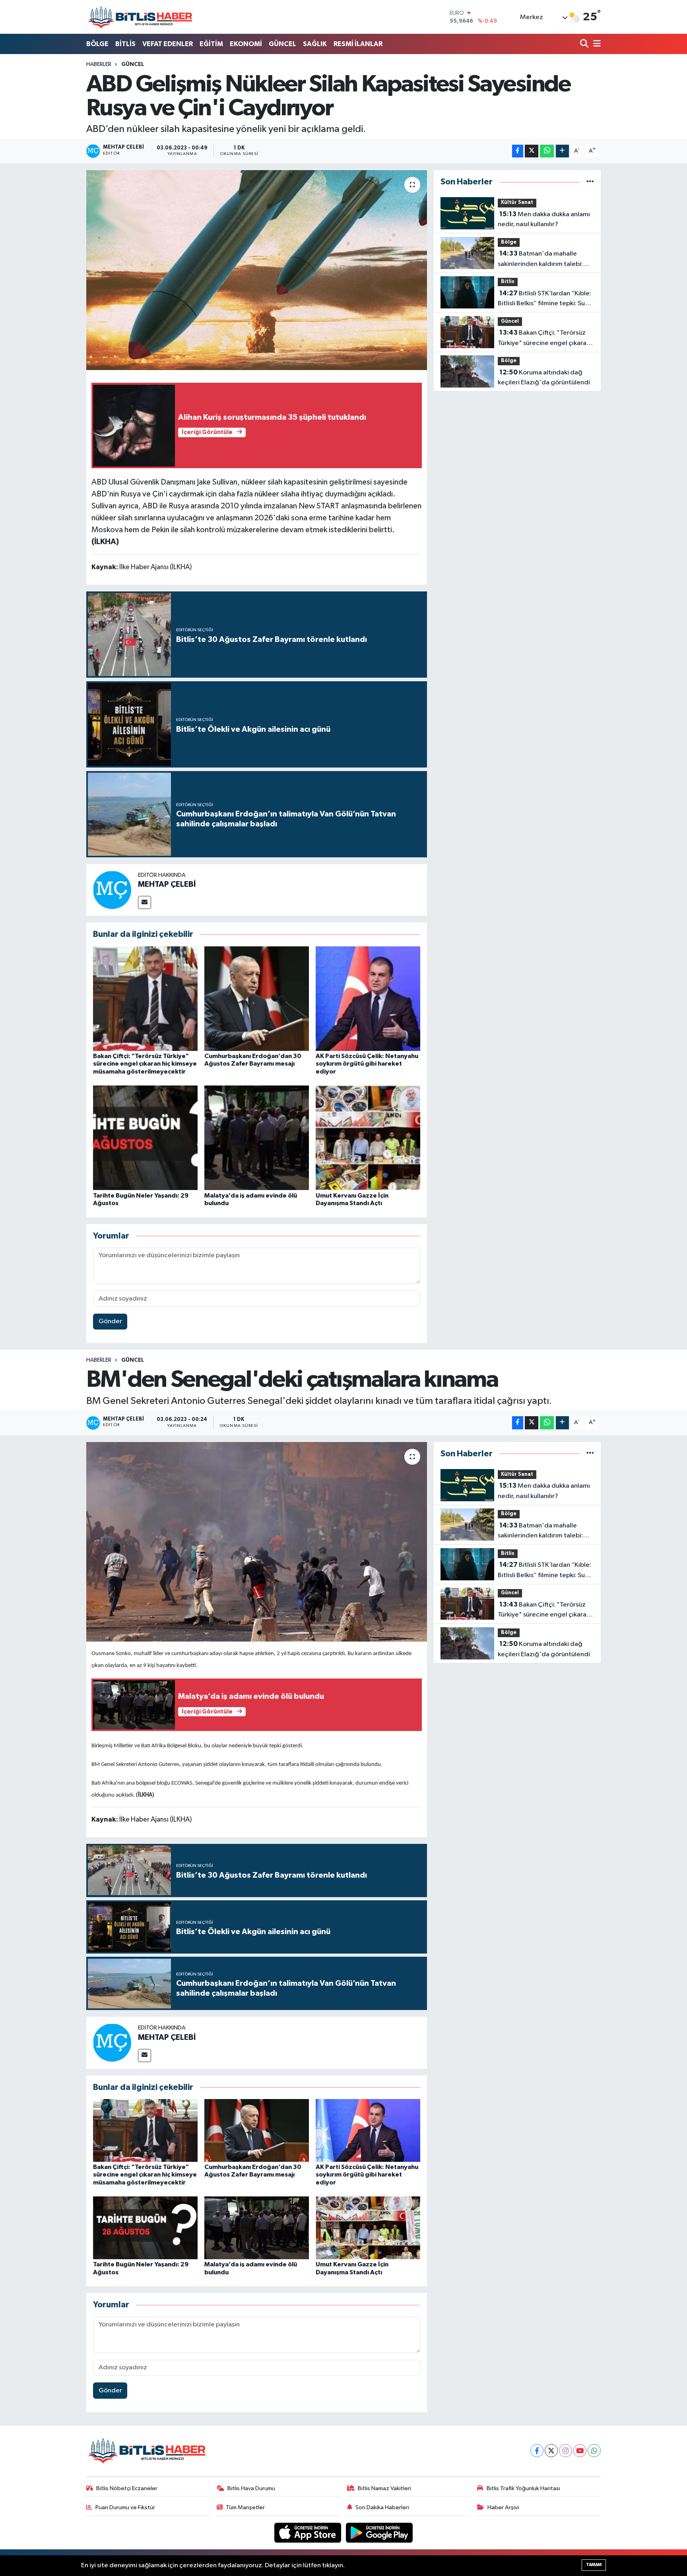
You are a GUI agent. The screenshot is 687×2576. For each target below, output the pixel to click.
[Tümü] (590, 182)
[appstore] (309, 2532)
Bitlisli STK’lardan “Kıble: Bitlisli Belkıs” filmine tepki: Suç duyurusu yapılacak (544, 299)
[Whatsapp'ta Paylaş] (547, 151)
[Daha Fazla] (562, 151)
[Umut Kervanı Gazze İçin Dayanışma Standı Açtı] (368, 1138)
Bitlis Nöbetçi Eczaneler (127, 2488)
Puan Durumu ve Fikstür (125, 2507)
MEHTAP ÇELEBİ (167, 884)
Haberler (99, 64)
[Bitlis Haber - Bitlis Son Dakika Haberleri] (140, 17)
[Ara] (585, 44)
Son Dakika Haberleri (382, 2507)
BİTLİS (125, 44)
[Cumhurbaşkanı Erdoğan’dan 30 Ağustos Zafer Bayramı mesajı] (257, 999)
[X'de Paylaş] (532, 151)
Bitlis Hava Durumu (251, 2488)
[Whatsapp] (594, 2451)
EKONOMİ (246, 44)
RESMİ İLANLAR (358, 44)
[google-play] (379, 2532)
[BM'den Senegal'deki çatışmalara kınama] (257, 1542)
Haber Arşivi (503, 2507)
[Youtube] (580, 2451)
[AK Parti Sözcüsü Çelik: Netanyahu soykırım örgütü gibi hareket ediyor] (368, 999)
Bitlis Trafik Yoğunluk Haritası (523, 2488)
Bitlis (508, 282)
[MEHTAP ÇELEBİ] (112, 890)
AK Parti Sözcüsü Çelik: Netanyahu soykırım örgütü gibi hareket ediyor (367, 1064)
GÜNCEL (282, 44)
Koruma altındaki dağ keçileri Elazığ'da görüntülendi (544, 378)
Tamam (594, 2565)
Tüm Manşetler (245, 2507)
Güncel (133, 64)
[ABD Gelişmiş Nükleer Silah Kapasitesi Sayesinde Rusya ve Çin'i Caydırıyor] (257, 270)
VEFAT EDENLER (168, 44)
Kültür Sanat (517, 203)
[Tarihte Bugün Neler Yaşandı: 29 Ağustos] (145, 1138)
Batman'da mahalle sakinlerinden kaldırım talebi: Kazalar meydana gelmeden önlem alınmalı (540, 260)
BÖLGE (97, 44)
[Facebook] (537, 2451)
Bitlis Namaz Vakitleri (384, 2488)
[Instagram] (566, 2451)
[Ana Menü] (596, 44)
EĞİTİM (211, 44)
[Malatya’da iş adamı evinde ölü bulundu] (257, 1138)
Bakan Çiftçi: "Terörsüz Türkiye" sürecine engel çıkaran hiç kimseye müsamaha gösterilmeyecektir (145, 1064)
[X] (551, 2451)
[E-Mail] (145, 902)
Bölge (509, 242)
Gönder (110, 1321)
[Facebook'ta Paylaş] (518, 151)
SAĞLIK (315, 44)
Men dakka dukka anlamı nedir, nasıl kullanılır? (544, 219)
